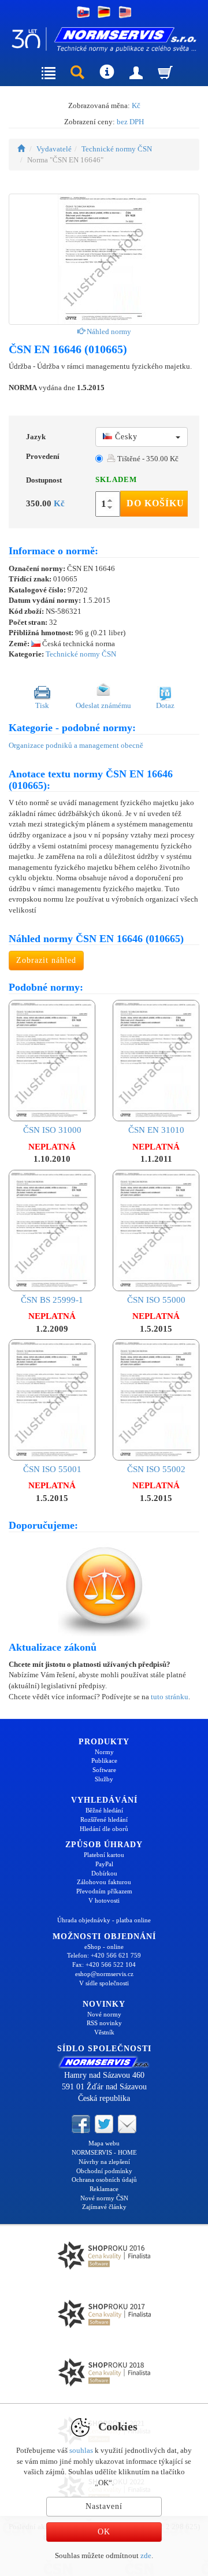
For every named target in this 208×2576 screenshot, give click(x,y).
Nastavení (104, 2506)
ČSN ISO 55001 (52, 1469)
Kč (136, 105)
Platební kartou (104, 1855)
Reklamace (104, 2189)
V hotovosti (104, 1900)
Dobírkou (104, 1873)
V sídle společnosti (104, 1983)
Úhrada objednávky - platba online (104, 1920)
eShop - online (104, 1947)
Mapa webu (104, 2143)
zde (146, 2555)
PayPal (104, 1864)
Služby (104, 1779)
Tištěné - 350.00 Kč (147, 459)
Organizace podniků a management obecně (76, 745)
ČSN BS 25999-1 (52, 1300)
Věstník (104, 2032)
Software (104, 1770)
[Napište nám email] (127, 2123)
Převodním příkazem (104, 1891)
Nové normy (104, 2014)
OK (104, 2532)
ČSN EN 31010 (156, 1130)
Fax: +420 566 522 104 (104, 1965)
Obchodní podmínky (104, 2171)
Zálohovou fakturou (104, 1882)
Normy (104, 1752)
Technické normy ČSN (117, 149)
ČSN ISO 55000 (156, 1300)
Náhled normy (108, 331)
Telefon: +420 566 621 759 (104, 1955)
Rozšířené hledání (104, 1819)
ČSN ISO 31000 (52, 1130)
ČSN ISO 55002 (156, 1469)
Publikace (104, 1760)
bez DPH (130, 122)
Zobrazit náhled (46, 960)
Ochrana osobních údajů (104, 2180)
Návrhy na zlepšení (104, 2162)
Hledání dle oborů (104, 1829)
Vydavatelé (54, 149)
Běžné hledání (104, 1810)
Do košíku (155, 503)
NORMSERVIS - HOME (104, 2152)
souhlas (81, 2450)
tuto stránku (170, 1697)
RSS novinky (104, 2023)
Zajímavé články (104, 2207)
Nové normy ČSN (104, 2198)
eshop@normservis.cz (104, 1974)
